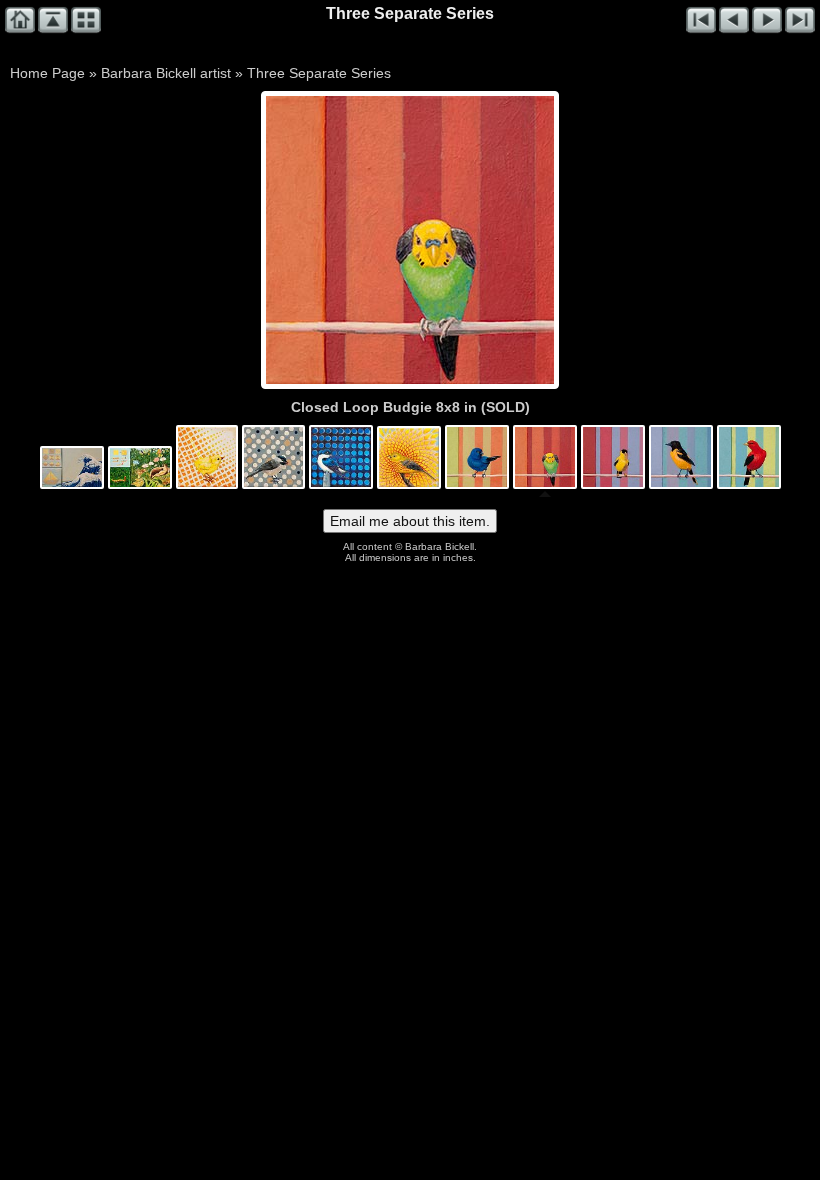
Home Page (47, 73)
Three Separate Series (319, 73)
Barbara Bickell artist (166, 73)
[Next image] (467, 240)
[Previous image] (323, 240)
